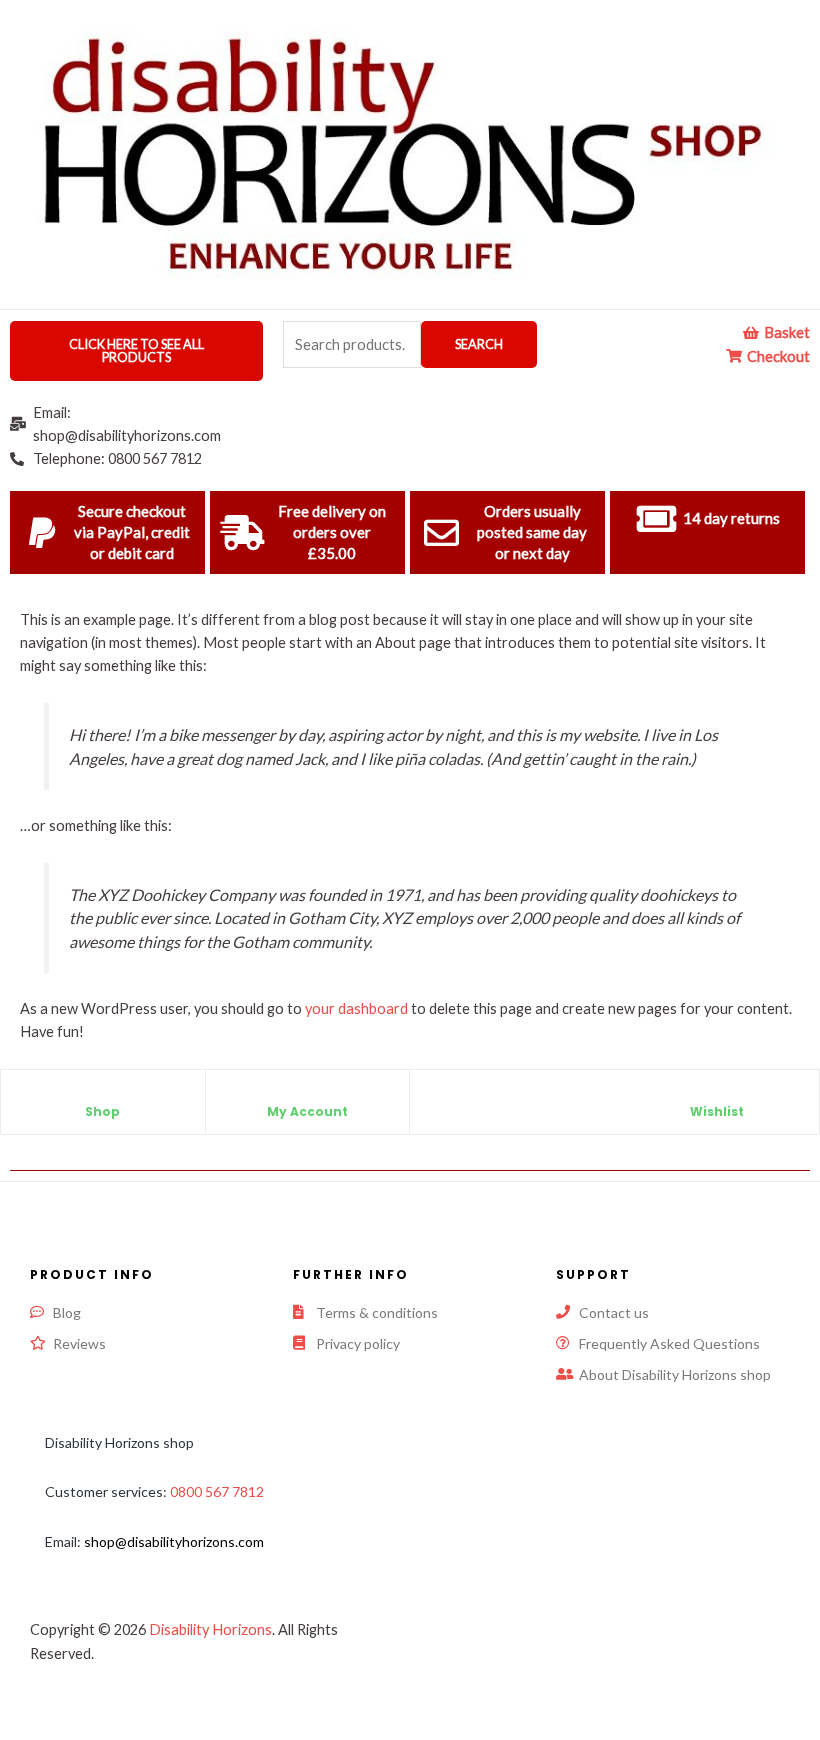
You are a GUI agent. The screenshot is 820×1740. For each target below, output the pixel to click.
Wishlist (717, 1111)
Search (479, 344)
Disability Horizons (210, 1629)
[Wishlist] (717, 1095)
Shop (102, 1111)
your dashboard (356, 1008)
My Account (307, 1111)
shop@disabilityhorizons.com (174, 1541)
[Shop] (103, 1095)
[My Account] (307, 1095)
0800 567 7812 (217, 1491)
